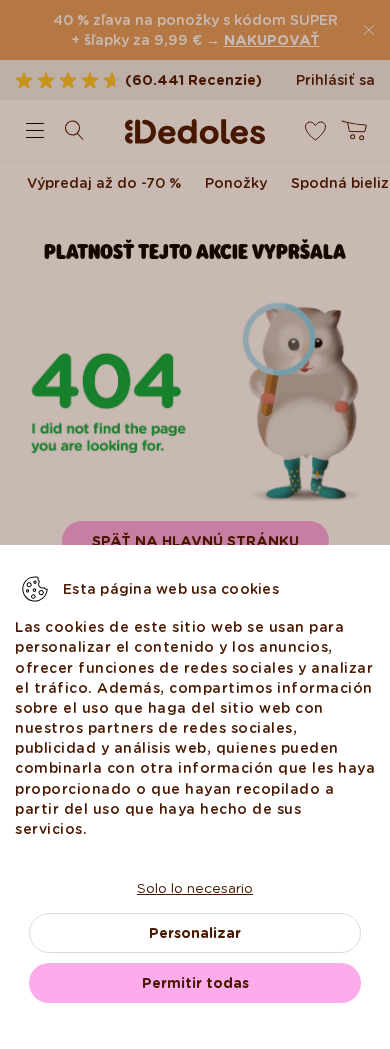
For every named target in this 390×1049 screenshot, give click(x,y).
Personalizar (195, 933)
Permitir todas (195, 983)
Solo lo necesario (195, 888)
